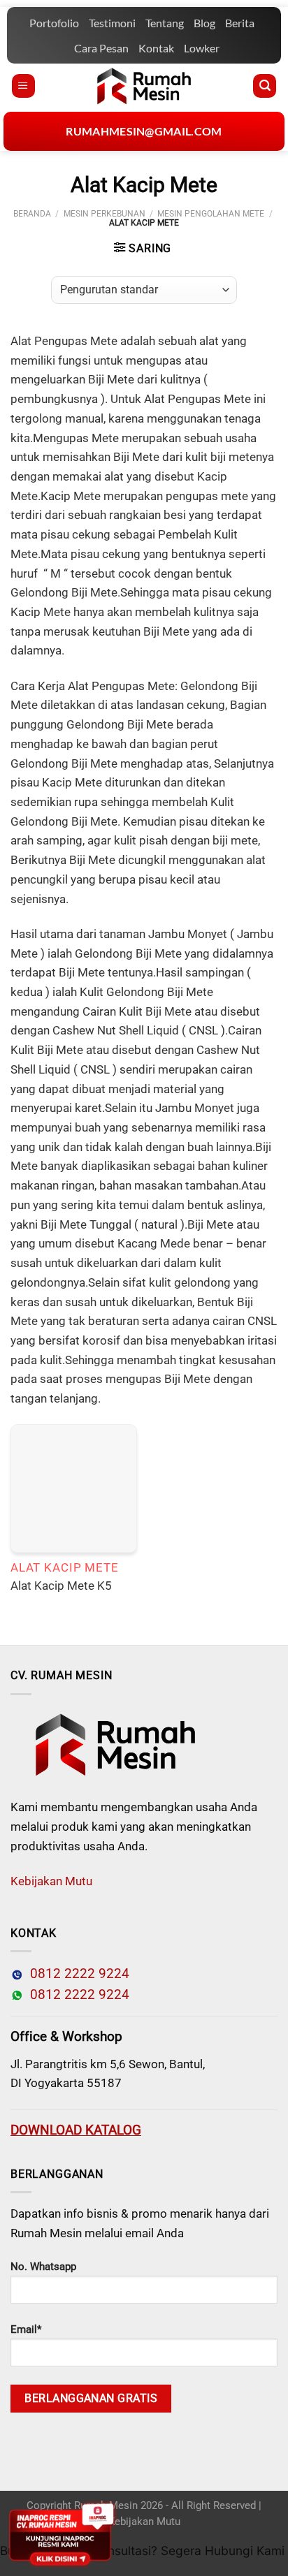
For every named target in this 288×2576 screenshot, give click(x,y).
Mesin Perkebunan (105, 214)
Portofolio (54, 23)
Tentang (165, 23)
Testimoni (112, 23)
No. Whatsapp (43, 2267)
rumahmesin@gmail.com (144, 131)
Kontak (156, 48)
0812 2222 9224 (76, 1974)
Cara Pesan (101, 48)
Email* (26, 2329)
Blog (204, 23)
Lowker (202, 48)
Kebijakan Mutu (51, 1881)
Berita (240, 23)
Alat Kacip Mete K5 (61, 1586)
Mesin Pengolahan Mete (211, 214)
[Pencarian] (265, 86)
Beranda (32, 214)
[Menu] (23, 86)
